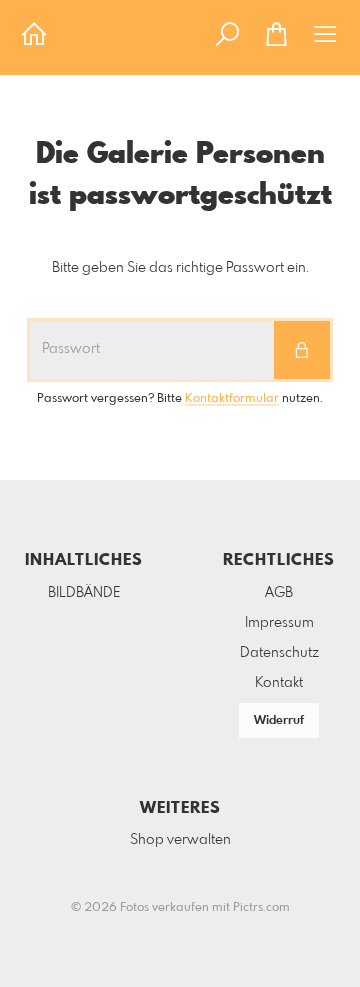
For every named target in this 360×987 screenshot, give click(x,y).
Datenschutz (279, 653)
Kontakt (279, 683)
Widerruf (279, 721)
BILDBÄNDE (84, 593)
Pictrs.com (261, 908)
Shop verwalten (180, 840)
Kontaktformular (232, 399)
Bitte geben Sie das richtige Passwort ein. (180, 268)
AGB (279, 593)
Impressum (279, 623)
